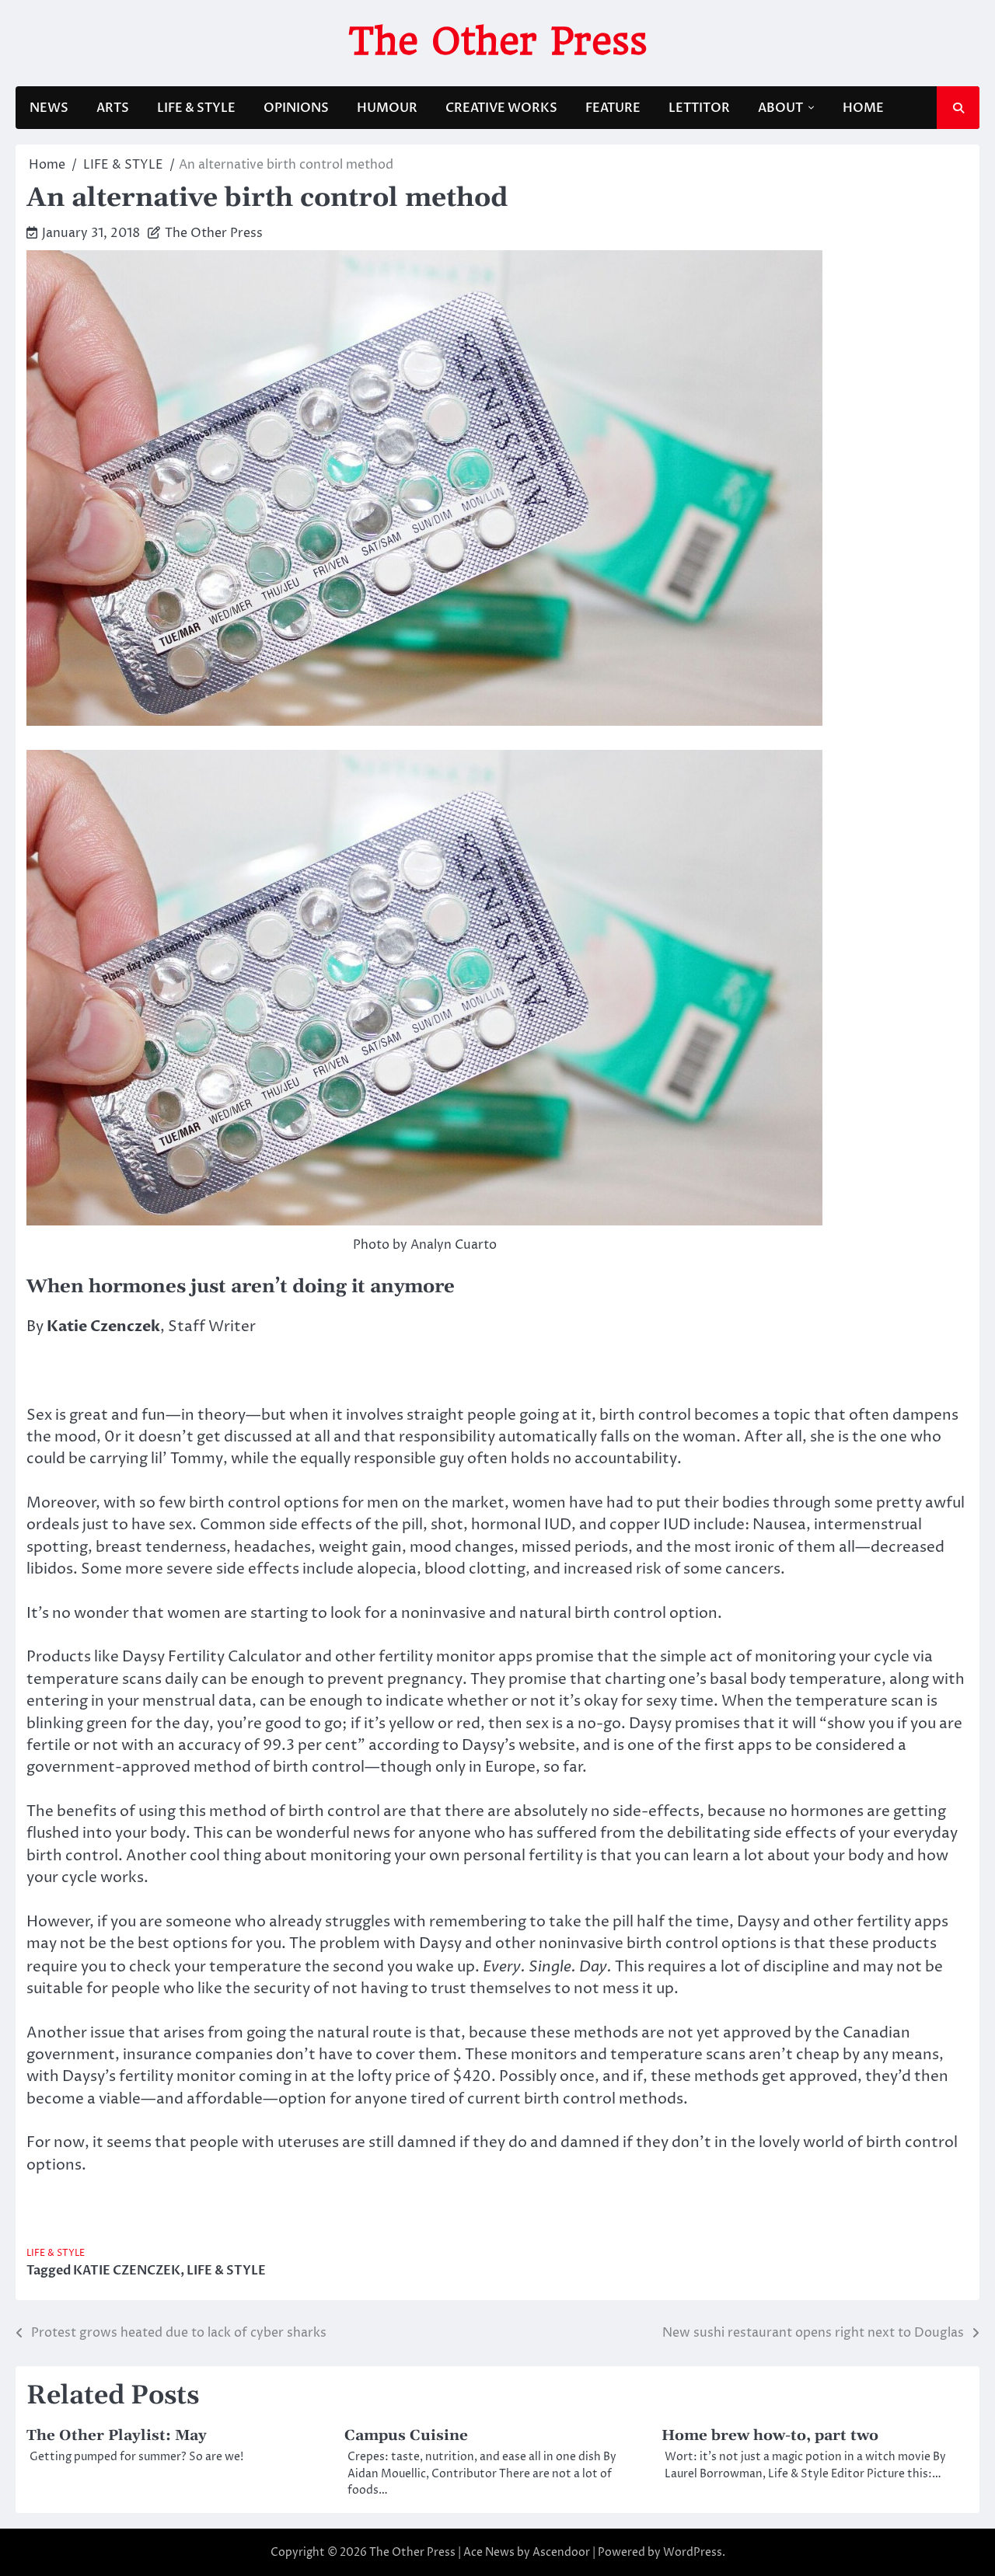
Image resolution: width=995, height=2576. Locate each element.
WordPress (693, 2552)
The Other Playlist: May (117, 2435)
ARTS (113, 108)
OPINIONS (296, 108)
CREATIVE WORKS (501, 108)
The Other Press (498, 41)
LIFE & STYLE (196, 108)
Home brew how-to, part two (770, 2435)
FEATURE (613, 108)
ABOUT (780, 108)
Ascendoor (561, 2552)
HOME (863, 108)
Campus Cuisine (406, 2435)
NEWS (49, 108)
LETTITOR (699, 108)
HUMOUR (387, 108)
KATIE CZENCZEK (127, 2271)
